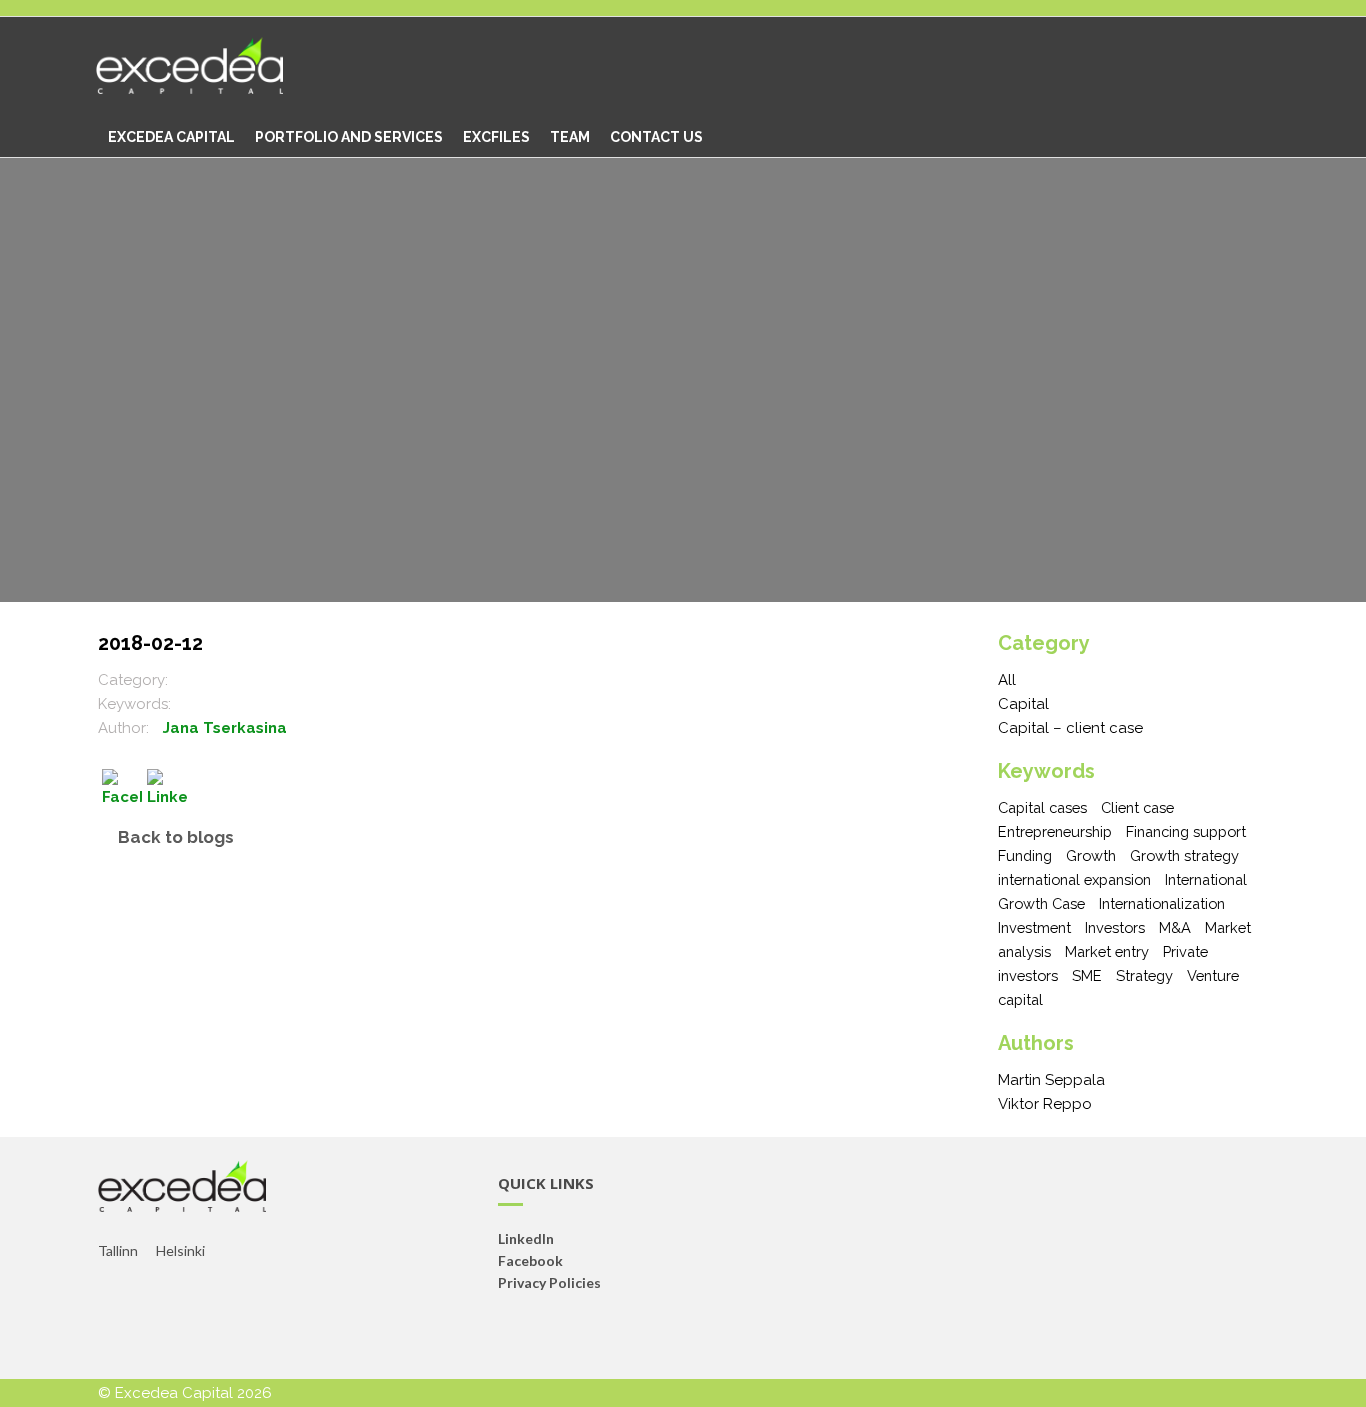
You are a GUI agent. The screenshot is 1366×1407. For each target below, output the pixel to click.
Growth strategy (1184, 855)
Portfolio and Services (349, 137)
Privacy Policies (549, 1282)
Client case (1137, 807)
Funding (1025, 855)
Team (570, 137)
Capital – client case (1070, 728)
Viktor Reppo (1045, 1104)
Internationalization (1162, 903)
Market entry (1107, 951)
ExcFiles (496, 137)
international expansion (1074, 879)
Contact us (656, 137)
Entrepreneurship (1055, 831)
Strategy (1144, 975)
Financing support (1186, 831)
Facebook (530, 1260)
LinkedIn (526, 1238)
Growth (1091, 855)
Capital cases (1042, 807)
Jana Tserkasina (225, 728)
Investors (1115, 927)
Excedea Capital (171, 137)
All (1007, 680)
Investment (1034, 927)
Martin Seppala (1051, 1080)
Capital (1023, 704)
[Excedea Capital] (204, 67)
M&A (1175, 927)
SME (1087, 975)
